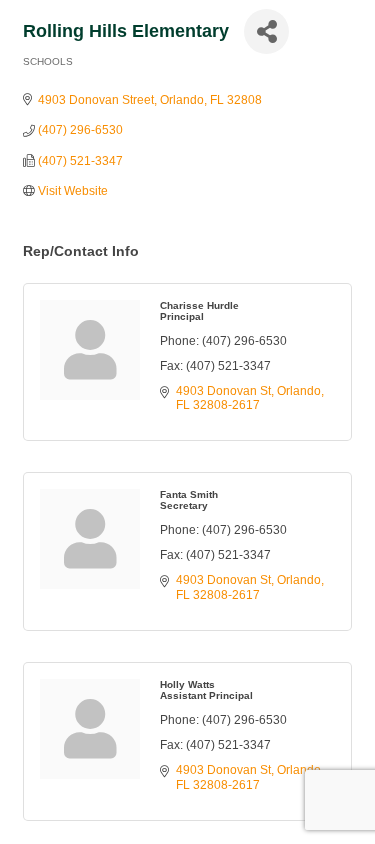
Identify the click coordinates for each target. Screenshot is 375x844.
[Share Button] (266, 31)
